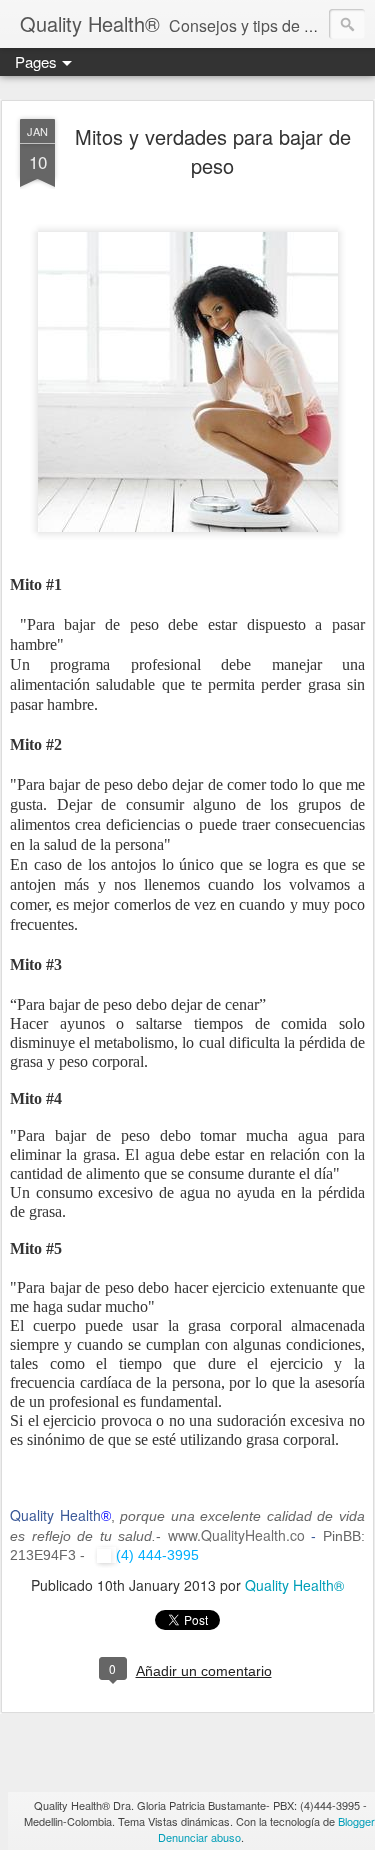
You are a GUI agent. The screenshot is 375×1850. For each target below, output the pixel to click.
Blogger (356, 1821)
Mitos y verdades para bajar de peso (213, 151)
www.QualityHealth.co (236, 1535)
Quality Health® (294, 1585)
